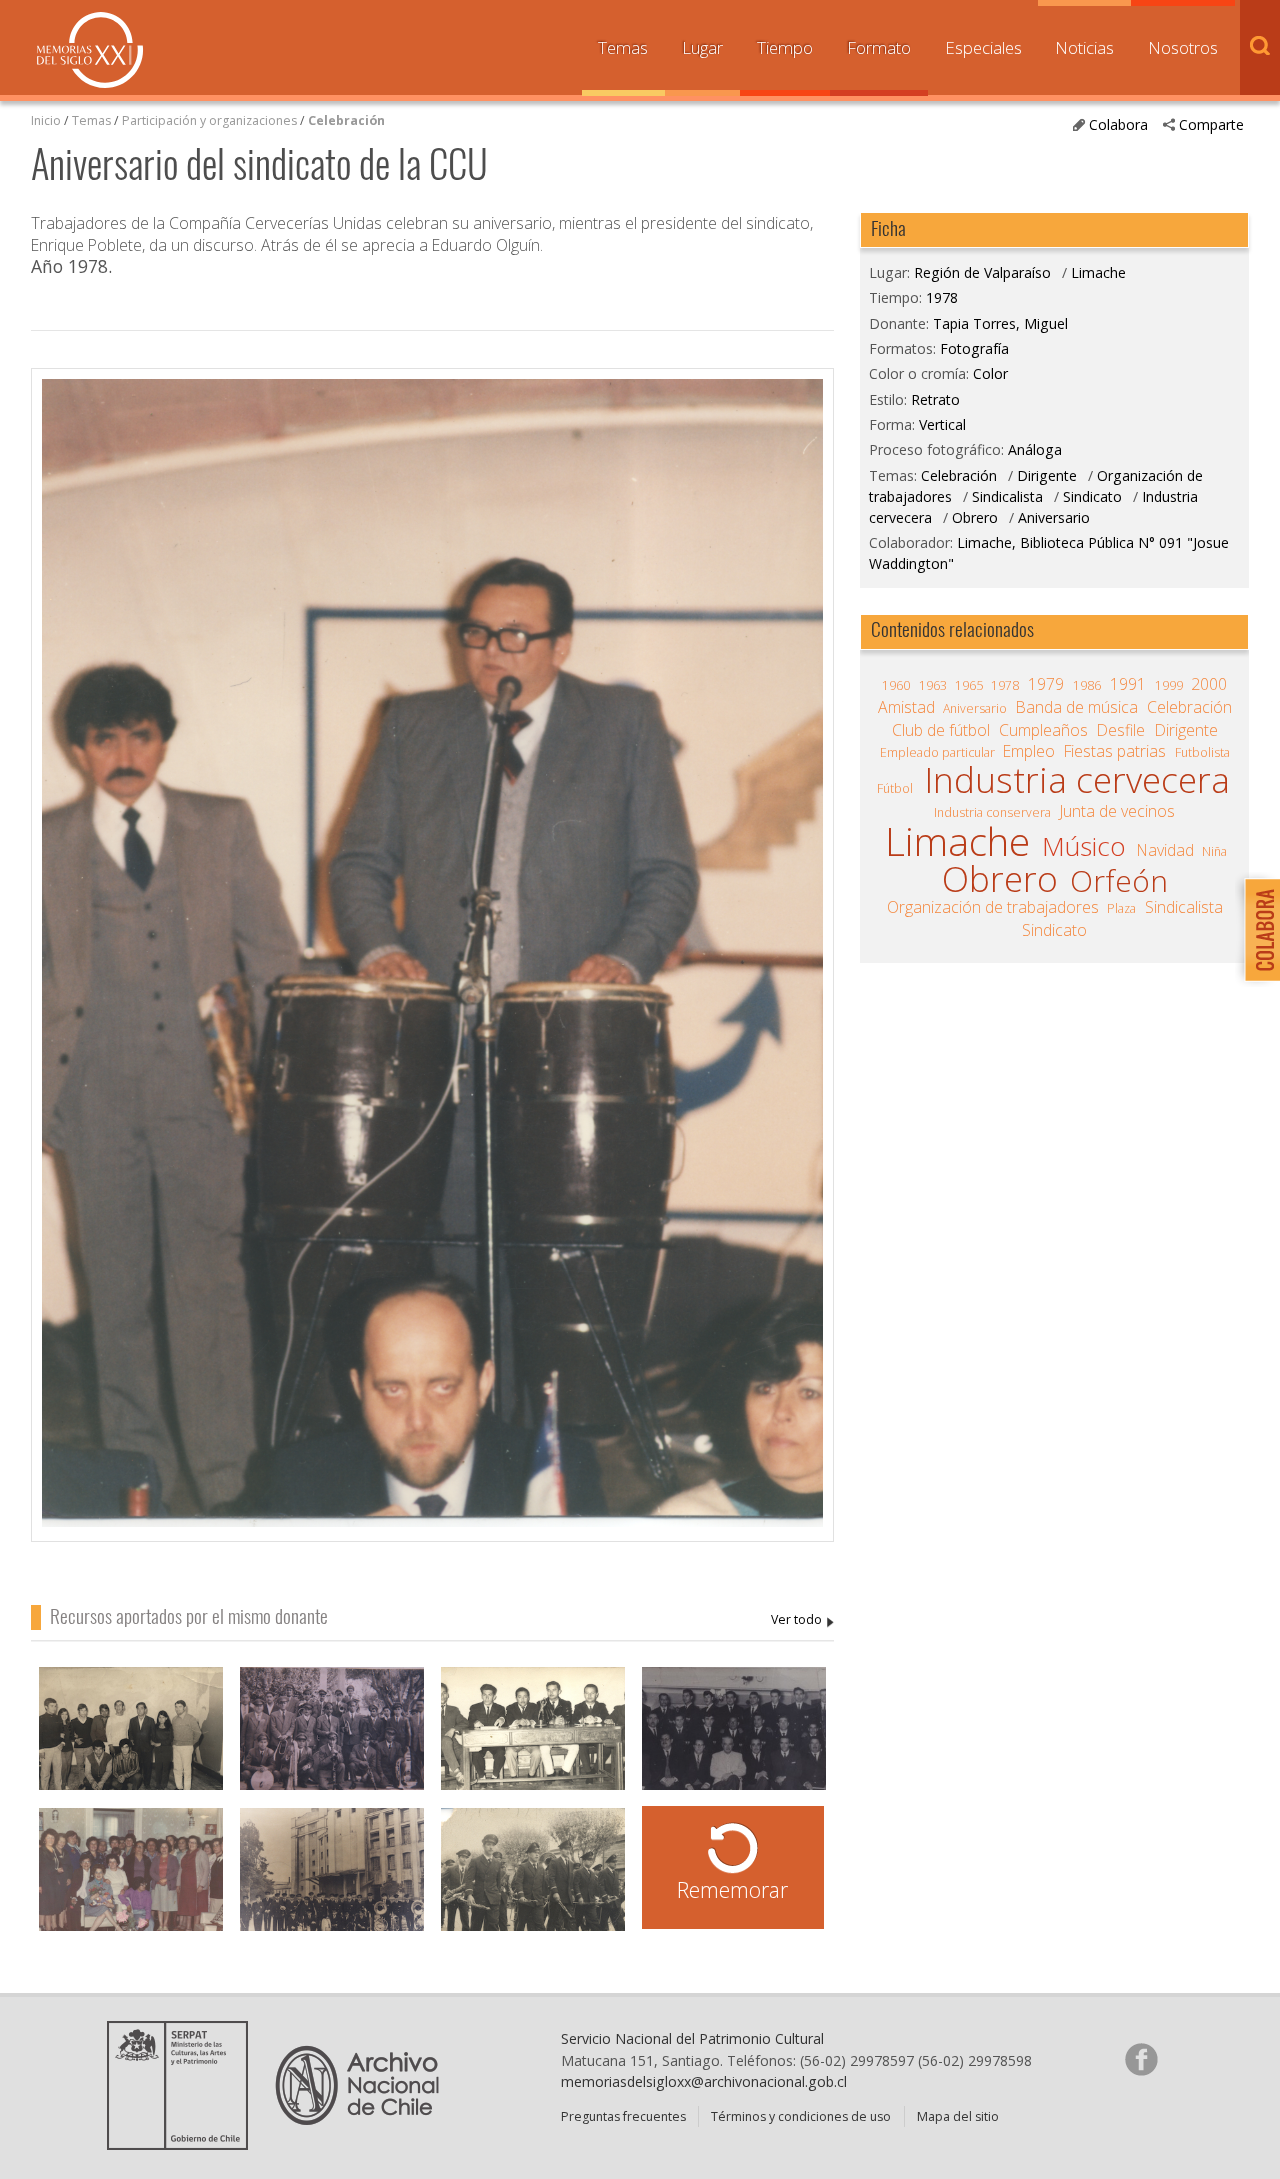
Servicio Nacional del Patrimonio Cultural (692, 2038)
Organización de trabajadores (993, 907)
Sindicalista (1007, 496)
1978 (942, 297)
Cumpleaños (1043, 730)
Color (990, 373)
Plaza (1121, 908)
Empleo (1029, 751)
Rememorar (732, 1889)
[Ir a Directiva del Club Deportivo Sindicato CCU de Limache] (533, 1738)
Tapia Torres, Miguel (802, 1620)
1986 (1087, 685)
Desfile (1121, 730)
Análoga (1035, 449)
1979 (1046, 684)
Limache (1098, 272)
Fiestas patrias (1115, 751)
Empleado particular (937, 752)
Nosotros (1183, 47)
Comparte (1211, 124)
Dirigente (1049, 475)
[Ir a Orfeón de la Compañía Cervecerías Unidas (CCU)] (332, 1879)
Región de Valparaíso (982, 272)
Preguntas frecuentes (623, 2116)
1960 (896, 685)
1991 (1128, 684)
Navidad (1165, 850)
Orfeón (1119, 881)
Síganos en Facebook (1141, 2059)
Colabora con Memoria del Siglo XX (1257, 929)
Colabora (1118, 124)
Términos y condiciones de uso (801, 2116)
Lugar (702, 47)
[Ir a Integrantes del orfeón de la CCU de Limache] (332, 1738)
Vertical (942, 424)
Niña (1214, 851)
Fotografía (974, 348)
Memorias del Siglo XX (90, 50)
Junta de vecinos (1117, 811)
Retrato (935, 399)
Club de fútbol (941, 730)
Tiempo (785, 47)
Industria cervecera (1077, 779)
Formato (879, 47)
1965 (969, 685)
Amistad (906, 707)
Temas (623, 47)
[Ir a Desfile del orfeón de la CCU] (533, 1879)
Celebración (346, 120)
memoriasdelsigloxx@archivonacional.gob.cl (704, 2081)
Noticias (1084, 47)
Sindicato (1092, 496)
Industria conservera (992, 812)
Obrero (975, 517)
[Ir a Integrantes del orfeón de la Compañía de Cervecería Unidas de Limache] (734, 1738)
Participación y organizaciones (209, 120)
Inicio (46, 120)
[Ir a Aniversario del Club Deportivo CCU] (131, 1738)
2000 (1209, 684)
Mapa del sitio (958, 2116)
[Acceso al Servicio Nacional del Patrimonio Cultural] (184, 2143)
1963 (933, 685)
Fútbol (895, 788)
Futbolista (1202, 752)
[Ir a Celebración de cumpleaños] (131, 1879)
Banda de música (1077, 707)
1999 (1169, 685)
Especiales (983, 47)
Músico (1084, 846)
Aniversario (1054, 517)
